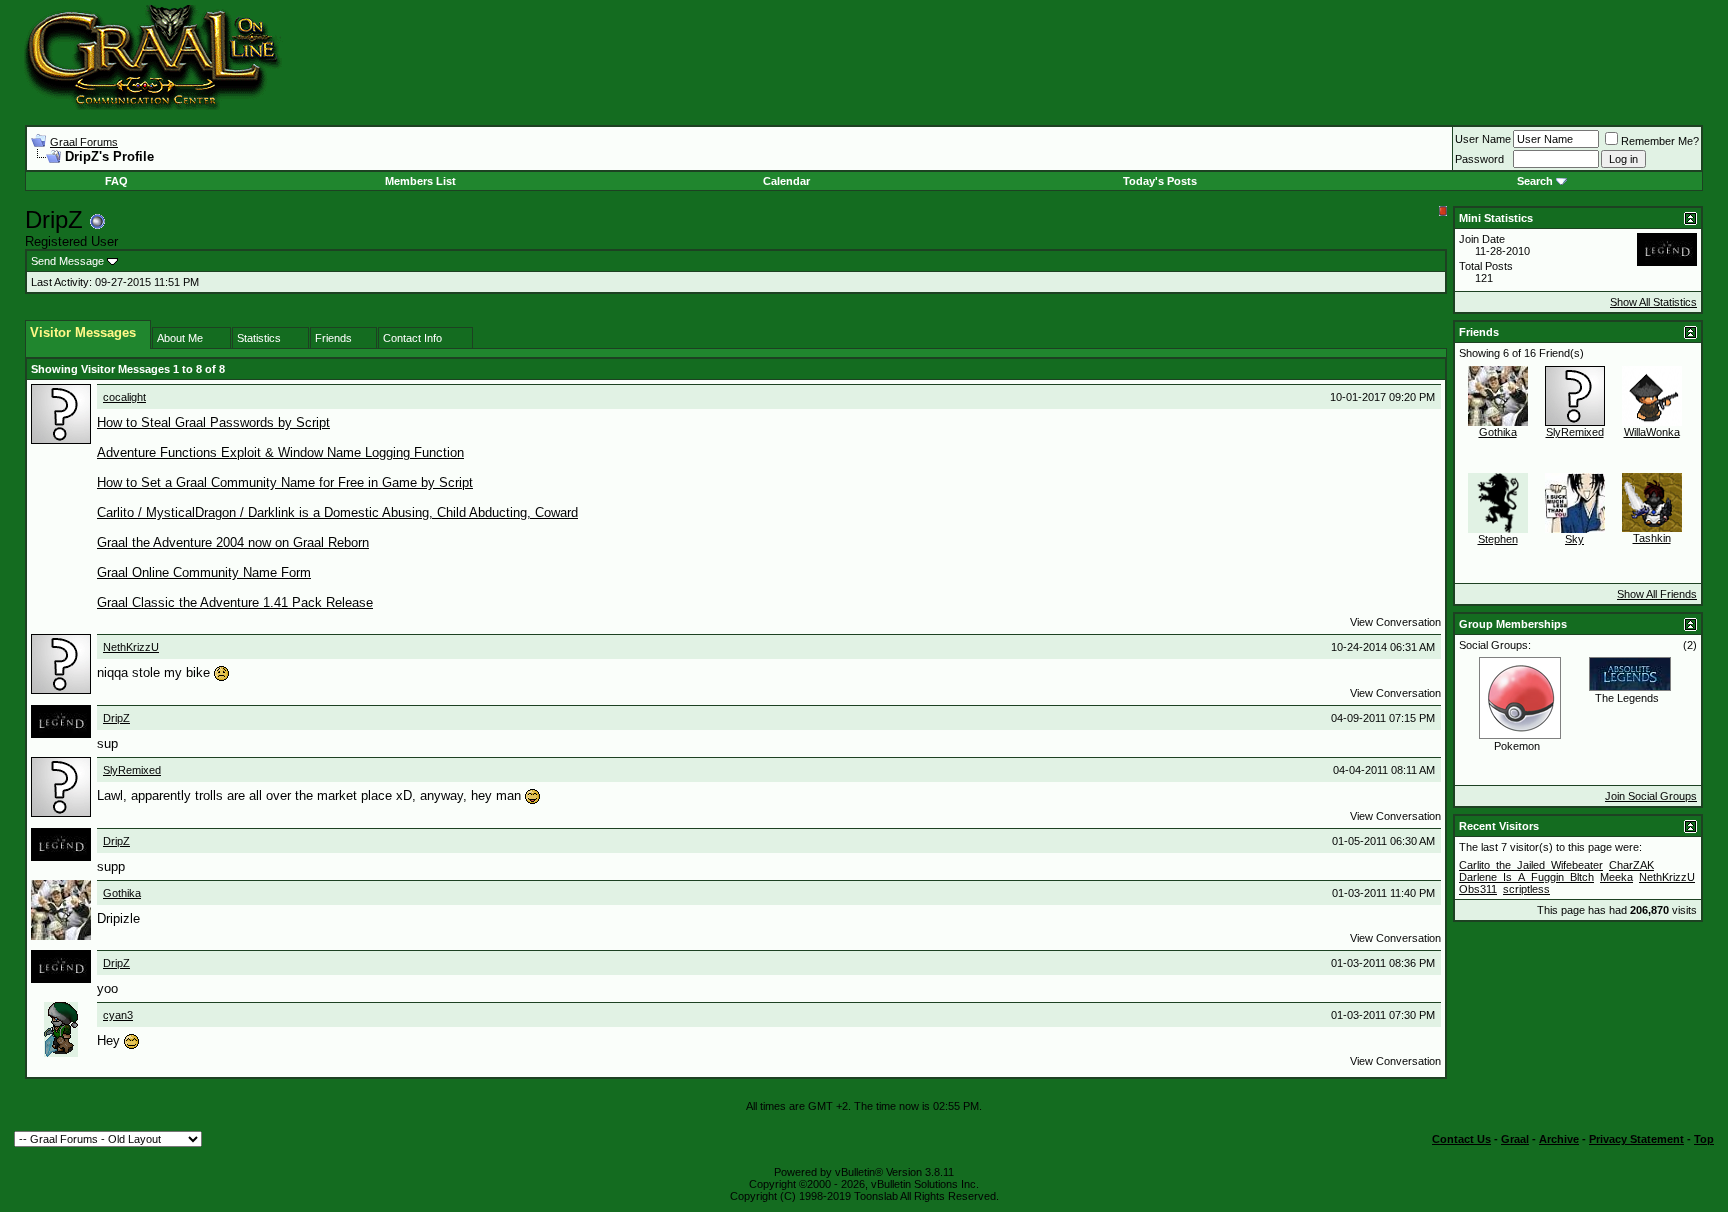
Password (1479, 159)
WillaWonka (1652, 432)
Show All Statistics (1653, 302)
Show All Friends (1657, 594)
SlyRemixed (132, 770)
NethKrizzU (131, 647)
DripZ (116, 718)
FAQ (116, 181)
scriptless (1526, 889)
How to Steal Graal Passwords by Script (213, 422)
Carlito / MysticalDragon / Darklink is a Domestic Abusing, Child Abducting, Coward (337, 512)
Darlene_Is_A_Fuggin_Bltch (1526, 877)
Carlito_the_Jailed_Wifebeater (1531, 865)
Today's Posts (1160, 181)
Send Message (67, 261)
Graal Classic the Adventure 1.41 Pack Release (235, 602)
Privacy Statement (1636, 1139)
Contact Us (1461, 1139)
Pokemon (1517, 746)
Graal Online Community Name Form (204, 572)
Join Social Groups (1651, 796)
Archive (1559, 1139)
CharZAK (1631, 865)
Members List (420, 181)
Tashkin (1652, 538)
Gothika (122, 893)
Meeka (1616, 877)
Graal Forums (84, 142)
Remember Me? (1660, 141)
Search (1535, 181)
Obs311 (1478, 889)
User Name (1483, 139)
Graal (1515, 1139)
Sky (1574, 539)
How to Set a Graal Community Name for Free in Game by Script (285, 482)
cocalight (124, 397)
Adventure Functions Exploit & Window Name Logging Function (280, 452)
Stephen (1498, 539)
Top (1704, 1139)
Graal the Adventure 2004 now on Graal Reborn (233, 542)
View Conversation (1395, 622)
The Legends (1627, 698)
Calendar (786, 181)
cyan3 (118, 1015)
